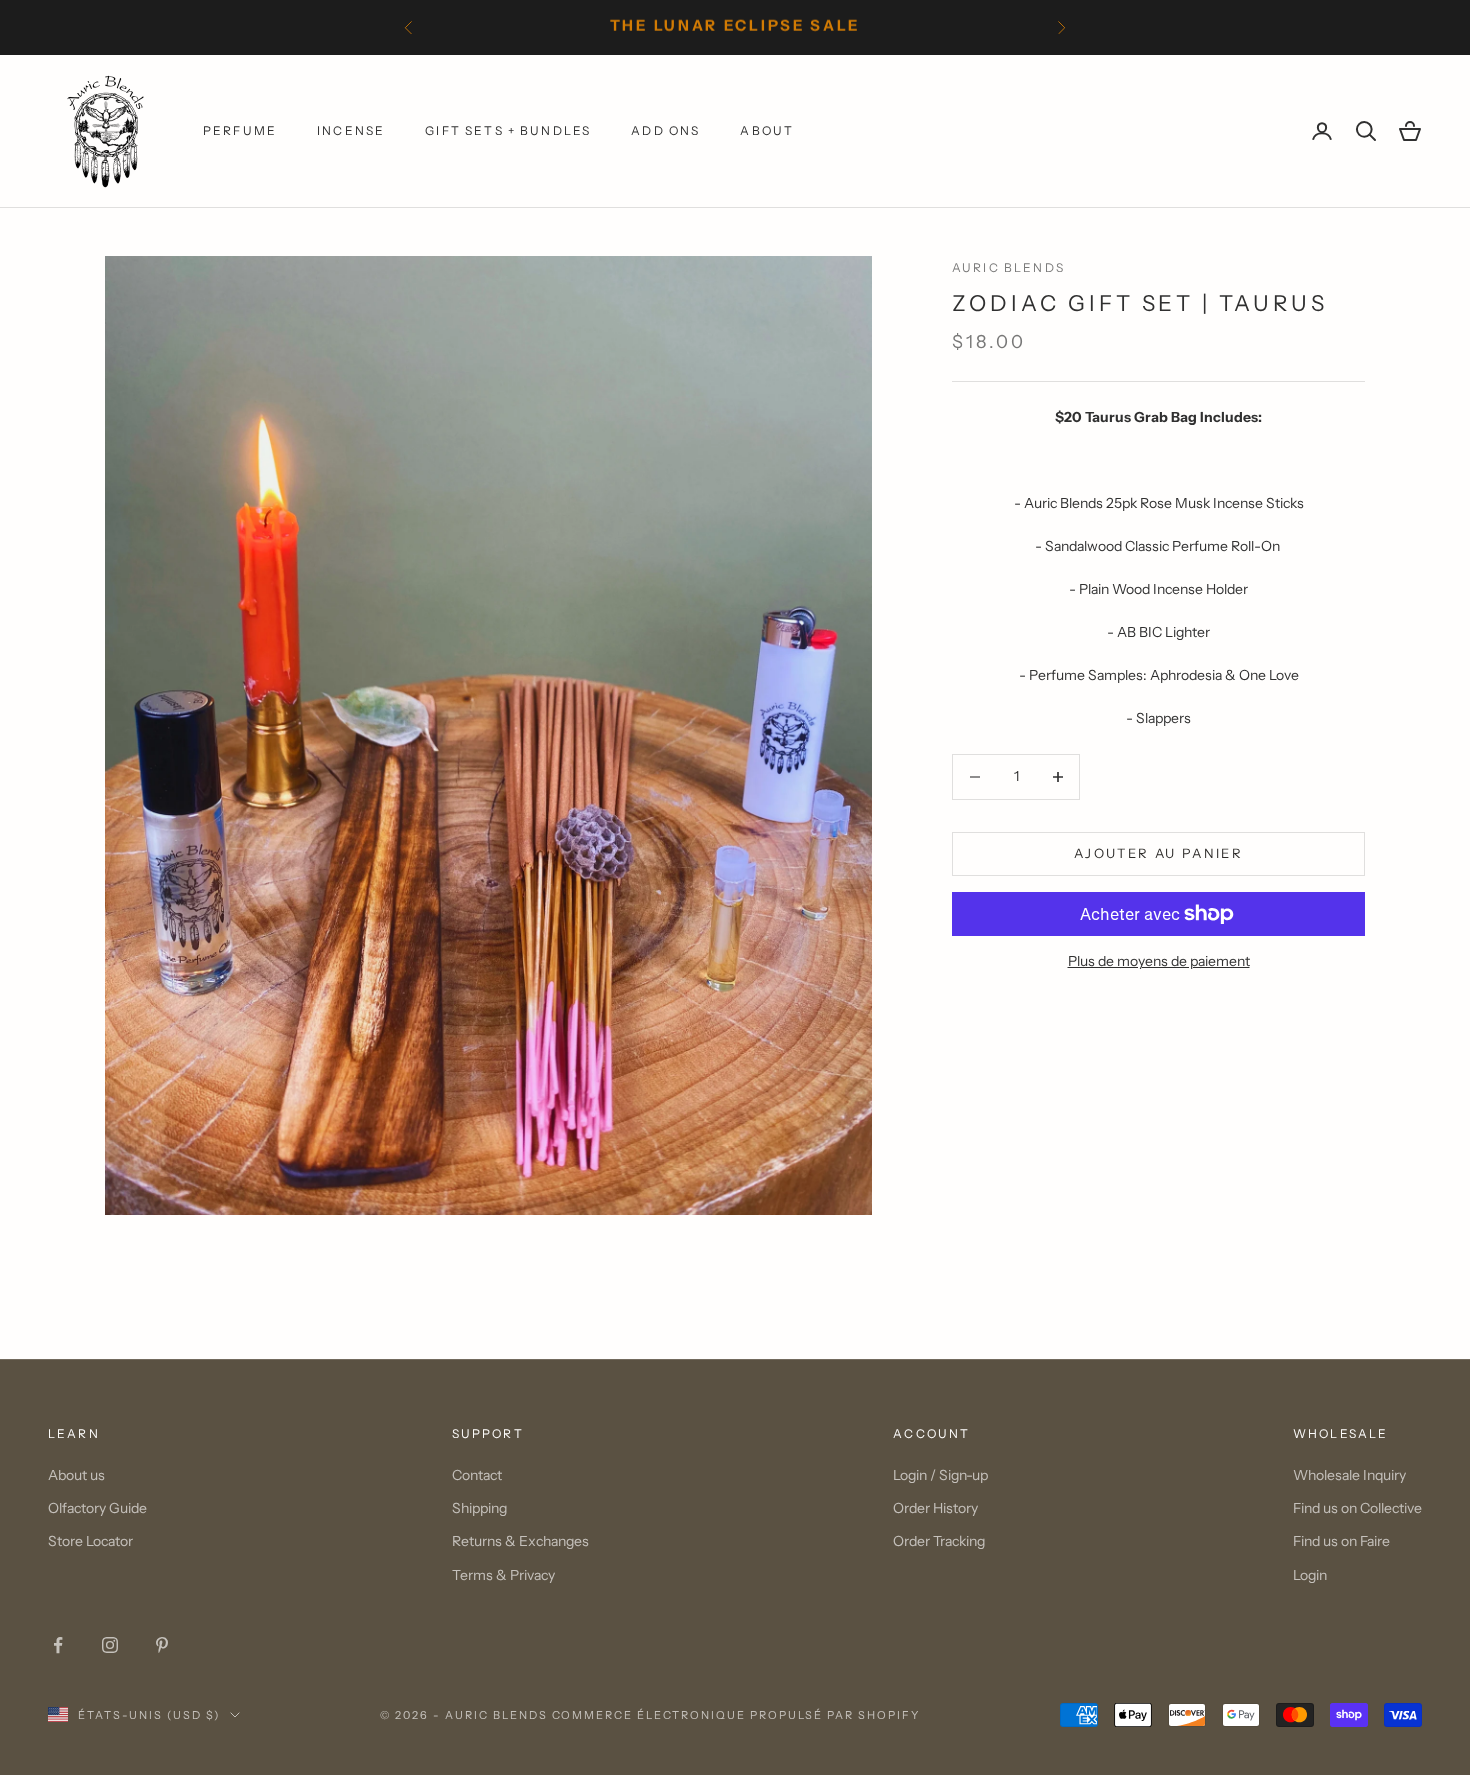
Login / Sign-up (940, 1475)
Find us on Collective (1357, 1508)
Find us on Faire (1341, 1541)
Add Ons (665, 130)
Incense (351, 130)
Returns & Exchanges (520, 1541)
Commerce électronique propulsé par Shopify (736, 1715)
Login (1310, 1575)
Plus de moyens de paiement (1159, 961)
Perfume (240, 130)
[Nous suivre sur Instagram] (110, 1645)
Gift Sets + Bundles (508, 130)
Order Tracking (939, 1541)
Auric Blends (1008, 267)
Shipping (479, 1508)
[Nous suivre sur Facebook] (58, 1645)
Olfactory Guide (97, 1508)
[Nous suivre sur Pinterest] (162, 1645)
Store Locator (90, 1541)
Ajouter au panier (1158, 853)
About (767, 130)
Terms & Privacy (503, 1575)
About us (76, 1475)
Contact (477, 1475)
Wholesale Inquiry (1349, 1475)
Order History (935, 1508)
